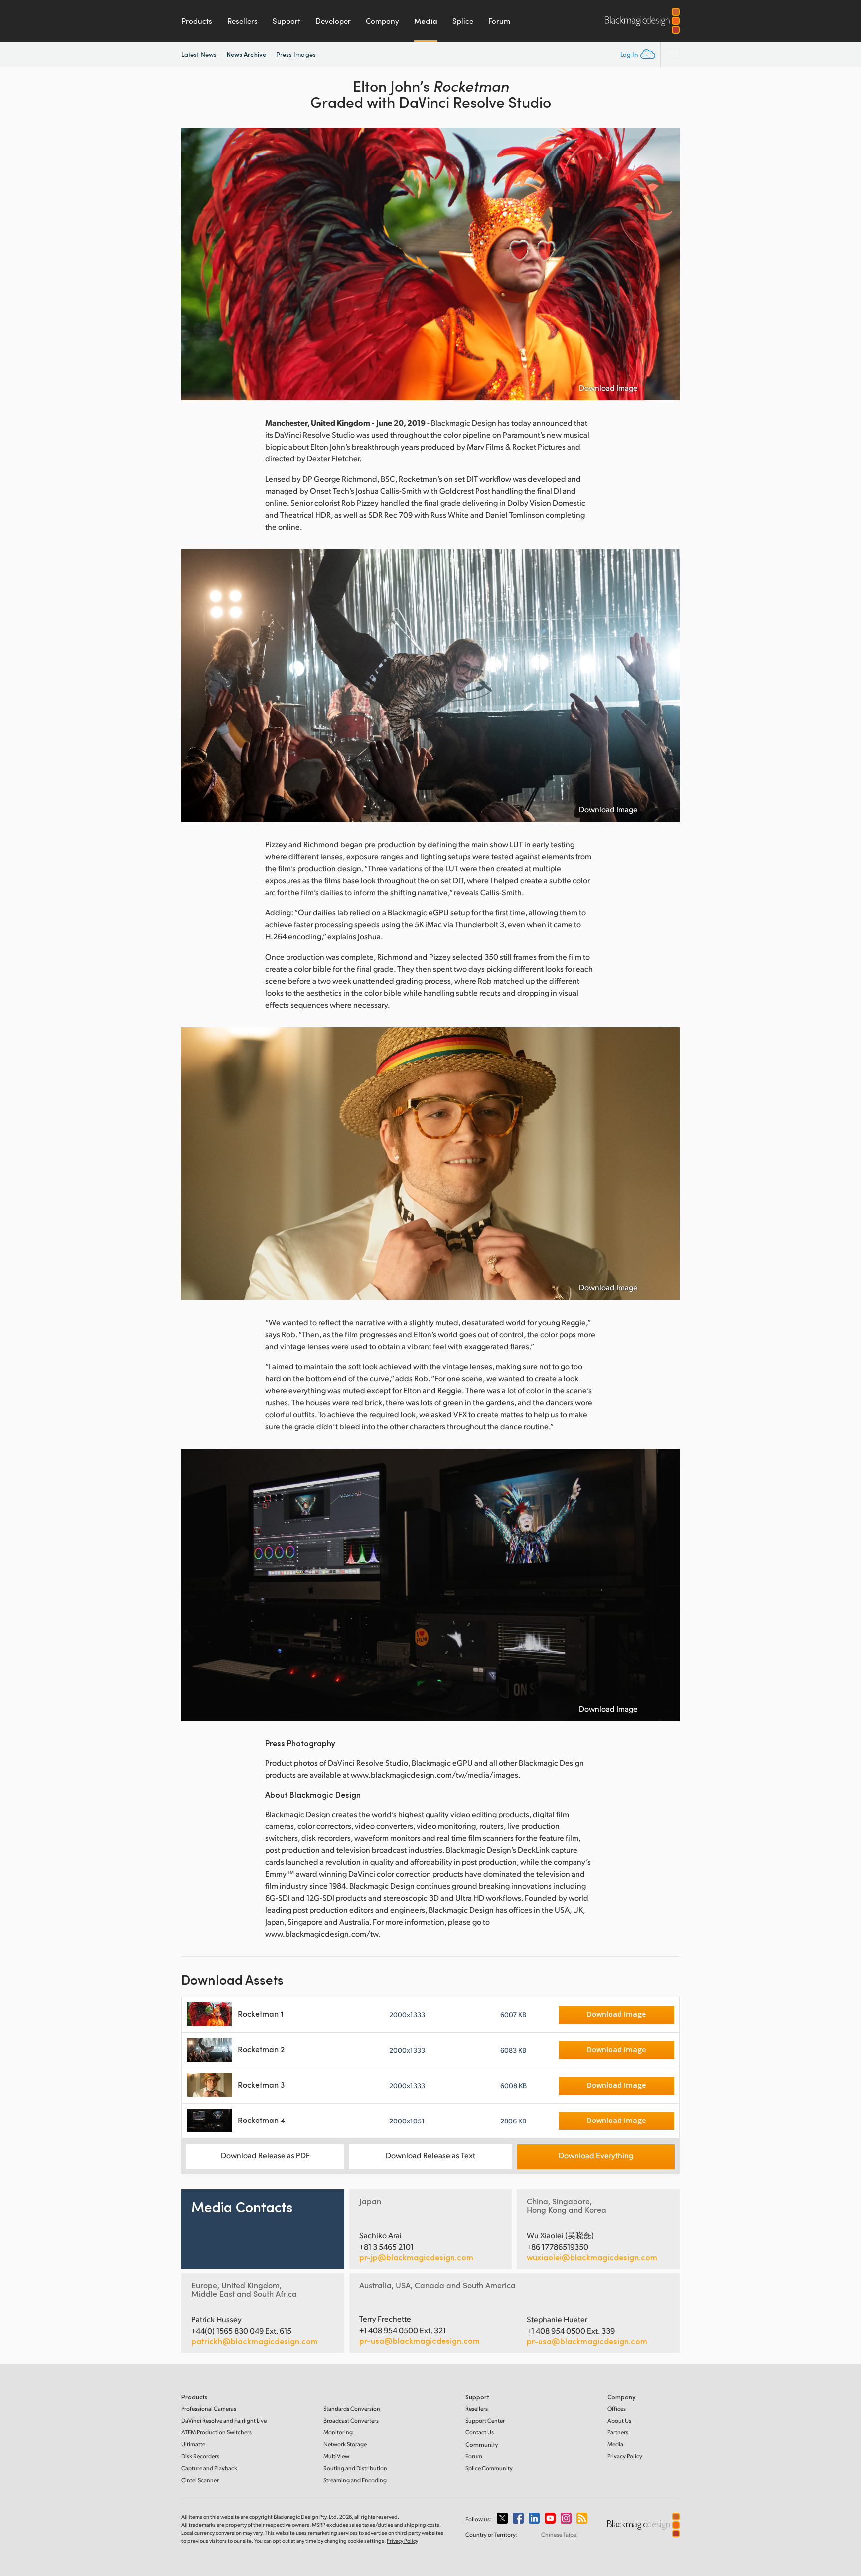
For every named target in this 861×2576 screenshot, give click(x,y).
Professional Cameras (209, 2408)
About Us (619, 2420)
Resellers (242, 21)
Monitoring (338, 2432)
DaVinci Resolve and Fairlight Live (224, 2420)
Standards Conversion (352, 2408)
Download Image (608, 388)
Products (197, 21)
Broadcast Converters (351, 2420)
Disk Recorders (200, 2456)
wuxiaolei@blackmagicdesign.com (592, 2257)
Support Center (485, 2420)
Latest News (199, 54)
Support (287, 21)
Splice (463, 21)
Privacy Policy (625, 2456)
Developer (333, 21)
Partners (618, 2432)
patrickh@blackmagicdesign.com (255, 2341)
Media (426, 21)
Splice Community (489, 2468)
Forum (499, 21)
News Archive (246, 54)
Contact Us (480, 2432)
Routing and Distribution (355, 2468)
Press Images (296, 54)
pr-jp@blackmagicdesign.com (416, 2257)
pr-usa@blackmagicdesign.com (420, 2341)
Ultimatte (193, 2444)
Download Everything (596, 2155)
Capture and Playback (209, 2468)
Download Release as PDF (265, 2155)
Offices (617, 2408)
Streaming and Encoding (355, 2480)
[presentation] (195, 264)
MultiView (336, 2456)
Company (382, 21)
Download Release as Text (430, 2155)
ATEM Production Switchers (216, 2432)
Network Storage (345, 2444)
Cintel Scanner (200, 2480)
